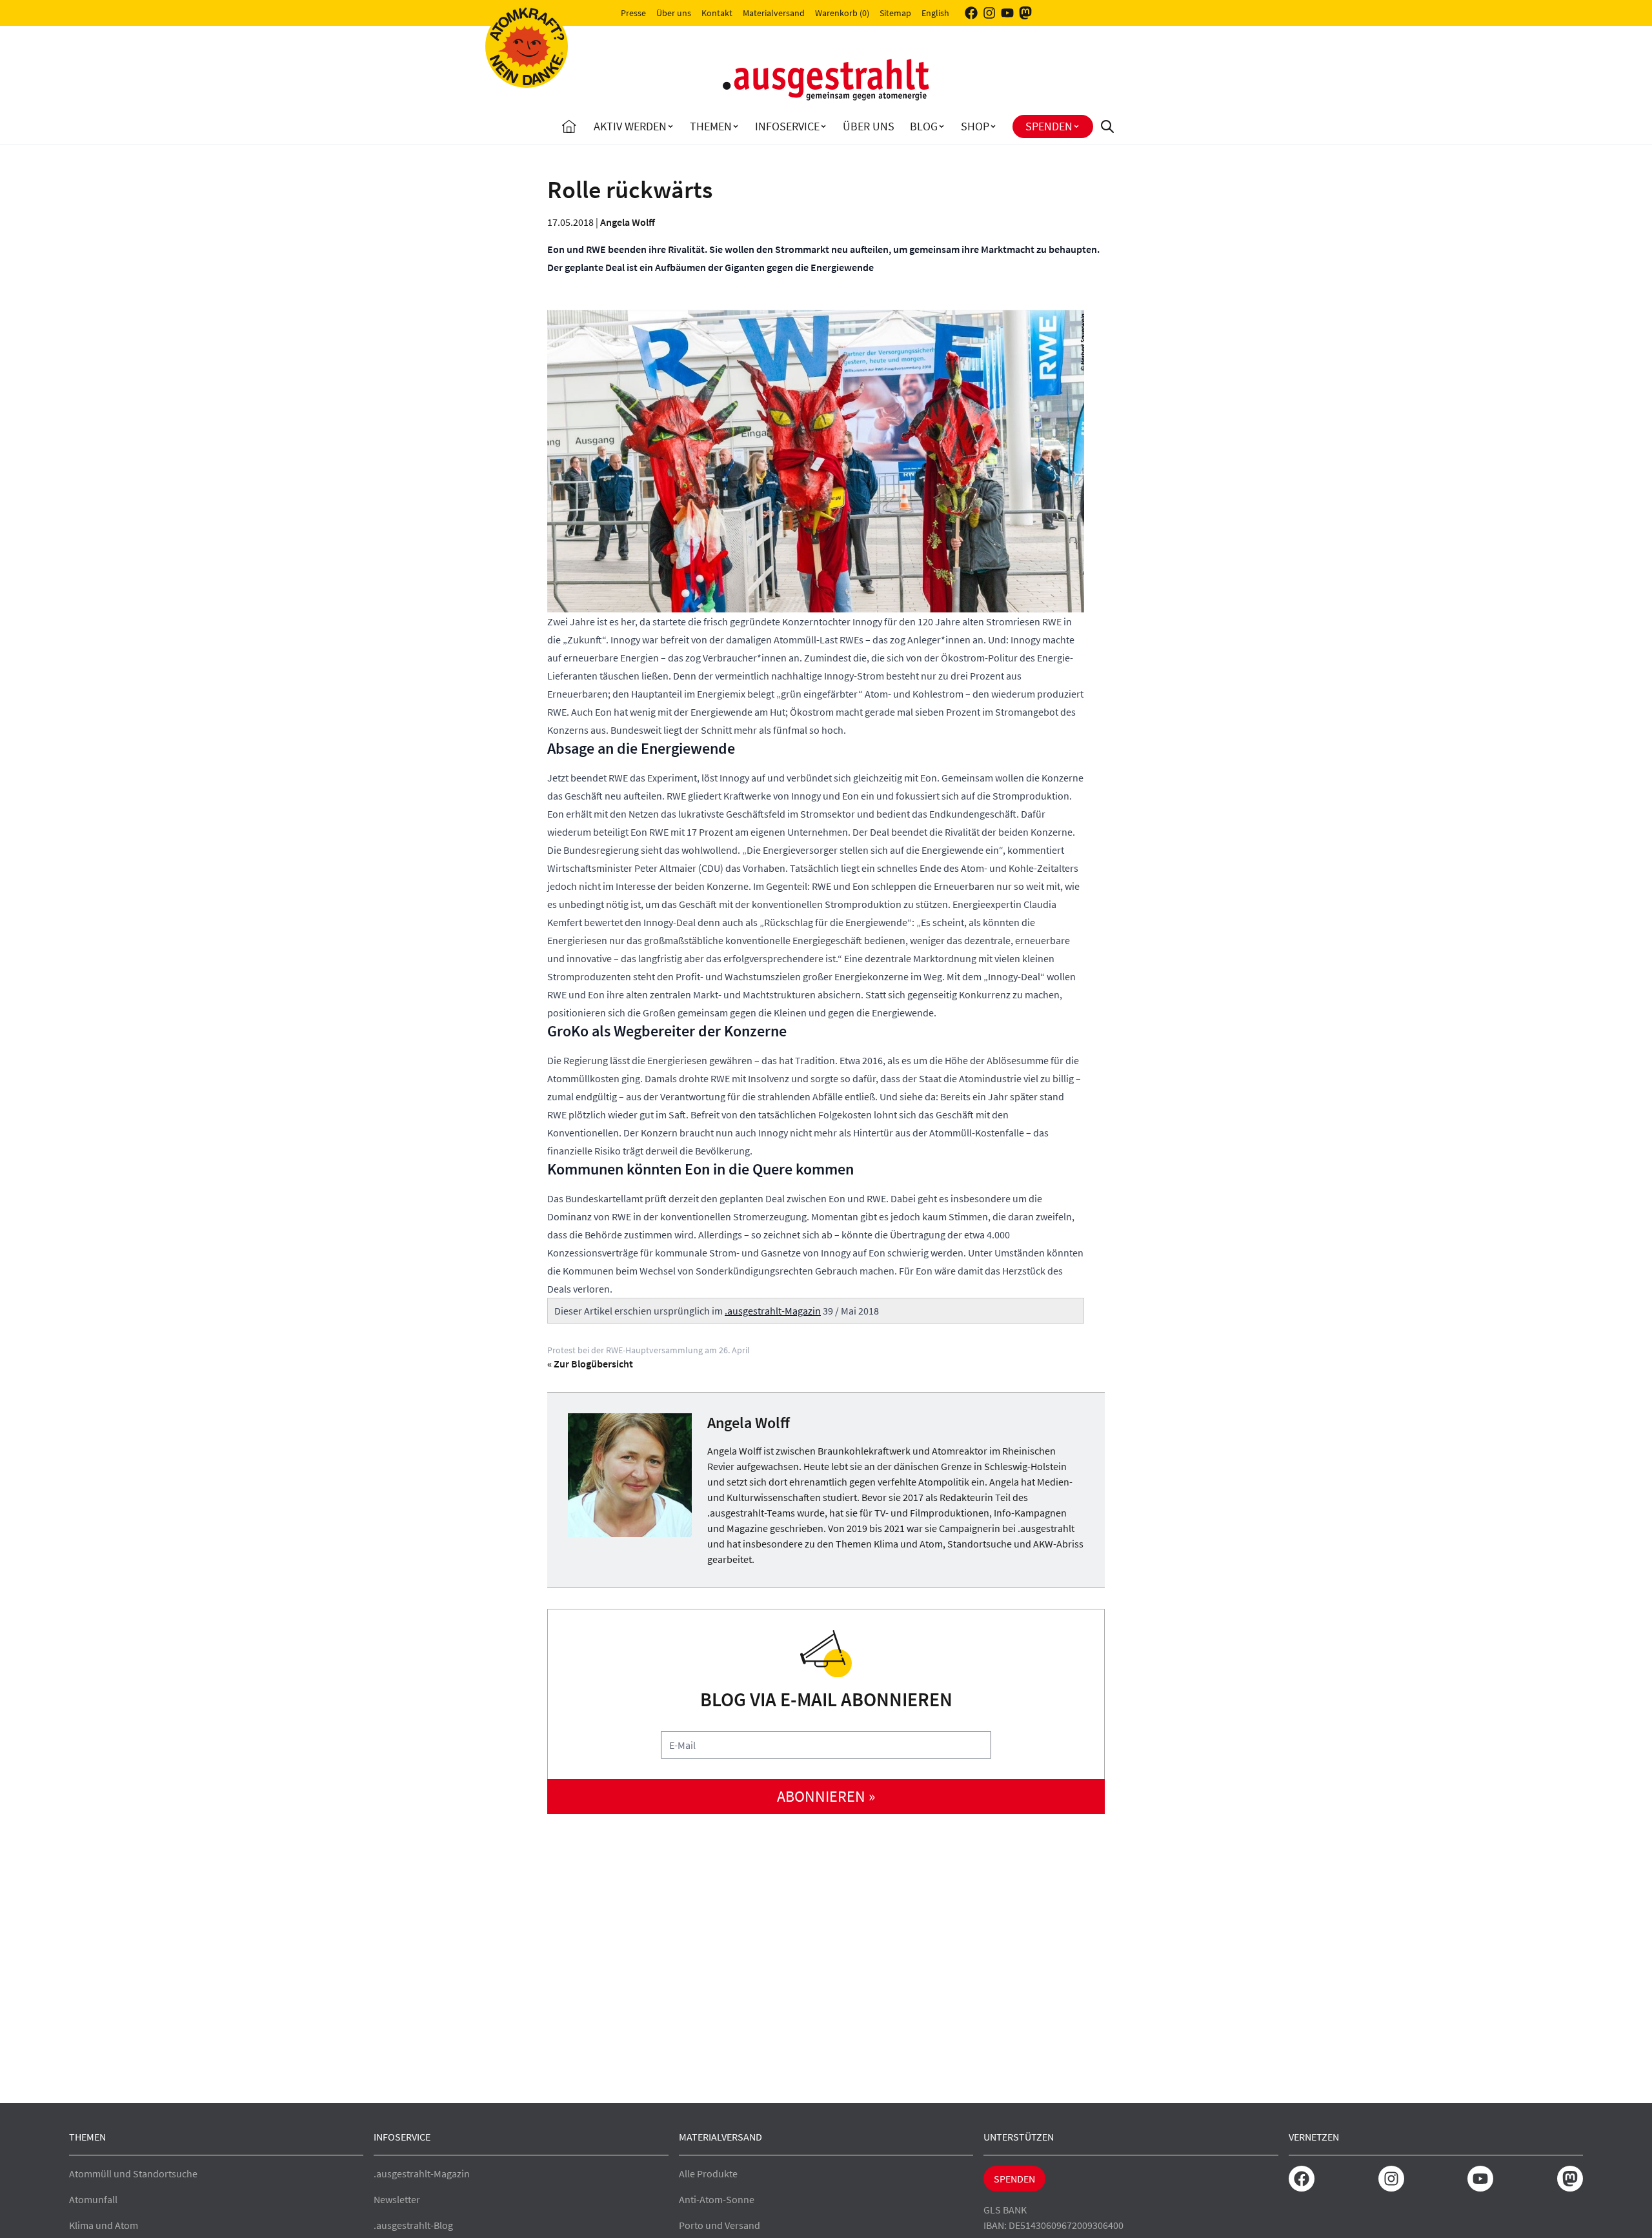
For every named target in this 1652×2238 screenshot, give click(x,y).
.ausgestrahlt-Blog (413, 2225)
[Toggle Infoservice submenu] (823, 126)
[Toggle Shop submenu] (993, 126)
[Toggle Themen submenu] (736, 126)
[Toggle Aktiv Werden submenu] (670, 126)
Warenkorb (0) (842, 13)
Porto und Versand (720, 2225)
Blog (924, 126)
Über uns (674, 13)
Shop (975, 126)
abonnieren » (826, 1796)
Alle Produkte (708, 2173)
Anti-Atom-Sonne (717, 2199)
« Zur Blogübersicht (590, 1364)
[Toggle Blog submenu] (942, 126)
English (935, 13)
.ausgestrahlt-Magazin (773, 1311)
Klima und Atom (104, 2225)
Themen (711, 126)
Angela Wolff (628, 222)
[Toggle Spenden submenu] (1076, 126)
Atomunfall (93, 2199)
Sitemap (895, 13)
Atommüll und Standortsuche (133, 2173)
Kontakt (717, 13)
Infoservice (787, 126)
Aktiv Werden (630, 126)
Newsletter (397, 2199)
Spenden (1049, 126)
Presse (633, 13)
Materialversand (774, 13)
